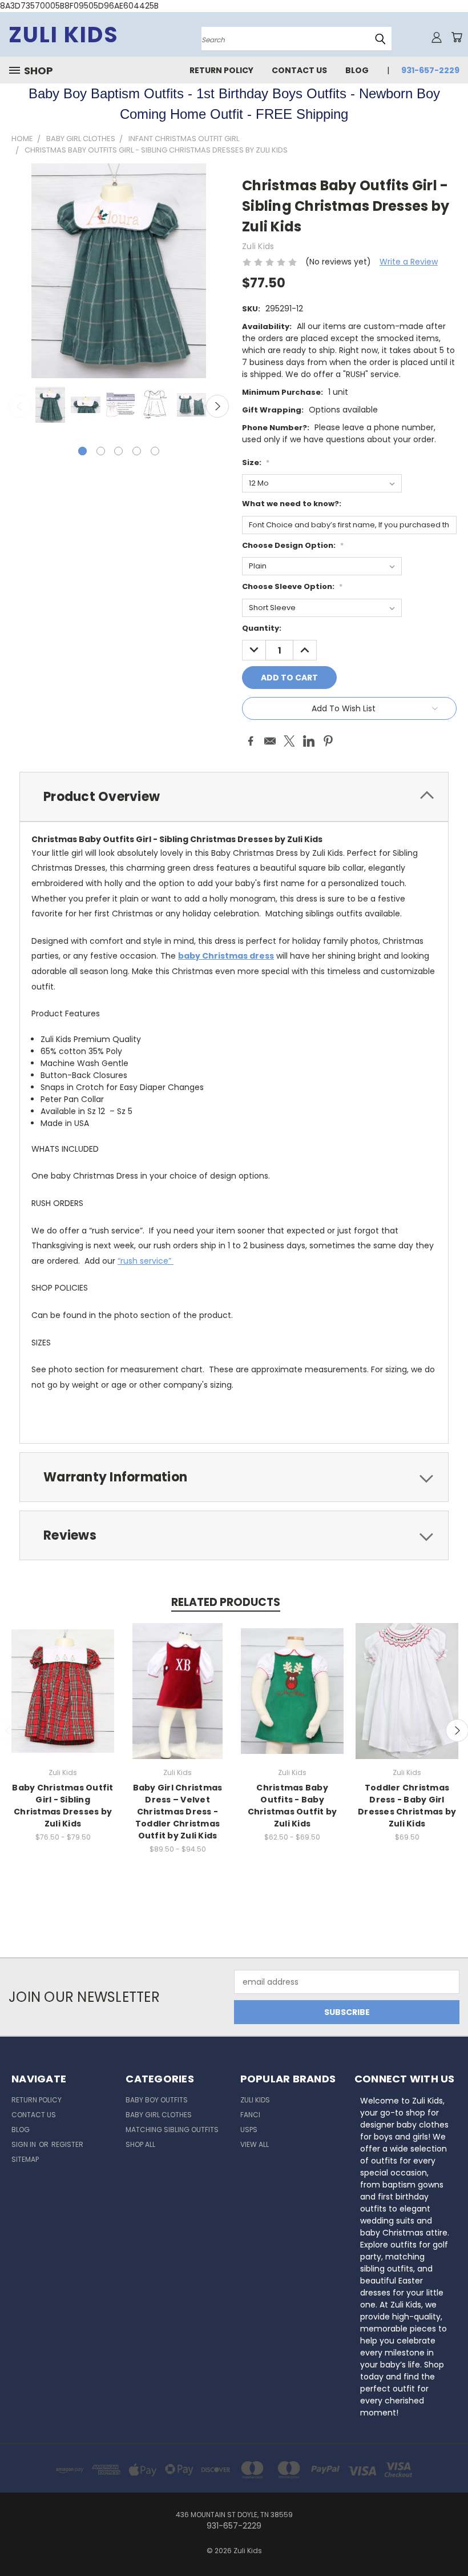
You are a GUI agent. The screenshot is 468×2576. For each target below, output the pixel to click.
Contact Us (299, 70)
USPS (249, 2130)
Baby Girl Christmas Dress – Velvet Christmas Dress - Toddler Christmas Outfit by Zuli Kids (178, 1812)
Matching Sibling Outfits (172, 2130)
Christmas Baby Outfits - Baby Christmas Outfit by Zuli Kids (292, 1806)
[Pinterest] (328, 741)
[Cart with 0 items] (457, 37)
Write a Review (409, 262)
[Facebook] (251, 741)
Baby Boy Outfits (157, 2100)
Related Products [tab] (226, 1602)
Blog (357, 70)
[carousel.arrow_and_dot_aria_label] (101, 451)
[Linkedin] (309, 741)
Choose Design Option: (293, 545)
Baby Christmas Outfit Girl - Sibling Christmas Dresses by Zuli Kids (62, 1806)
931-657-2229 (430, 70)
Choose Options (63, 1700)
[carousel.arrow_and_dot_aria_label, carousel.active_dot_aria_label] (82, 451)
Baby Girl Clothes (159, 2115)
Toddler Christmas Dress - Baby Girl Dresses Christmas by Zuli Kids (407, 1806)
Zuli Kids (255, 2100)
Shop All (140, 2144)
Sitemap (25, 2159)
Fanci (250, 2115)
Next (217, 406)
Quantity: (262, 628)
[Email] (270, 741)
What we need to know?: (292, 504)
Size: (256, 462)
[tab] (234, 797)
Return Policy (221, 70)
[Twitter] (289, 741)
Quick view (63, 1679)
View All (255, 2144)
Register (67, 2144)
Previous (20, 406)
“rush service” (146, 1261)
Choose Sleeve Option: (292, 586)
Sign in (25, 2144)
